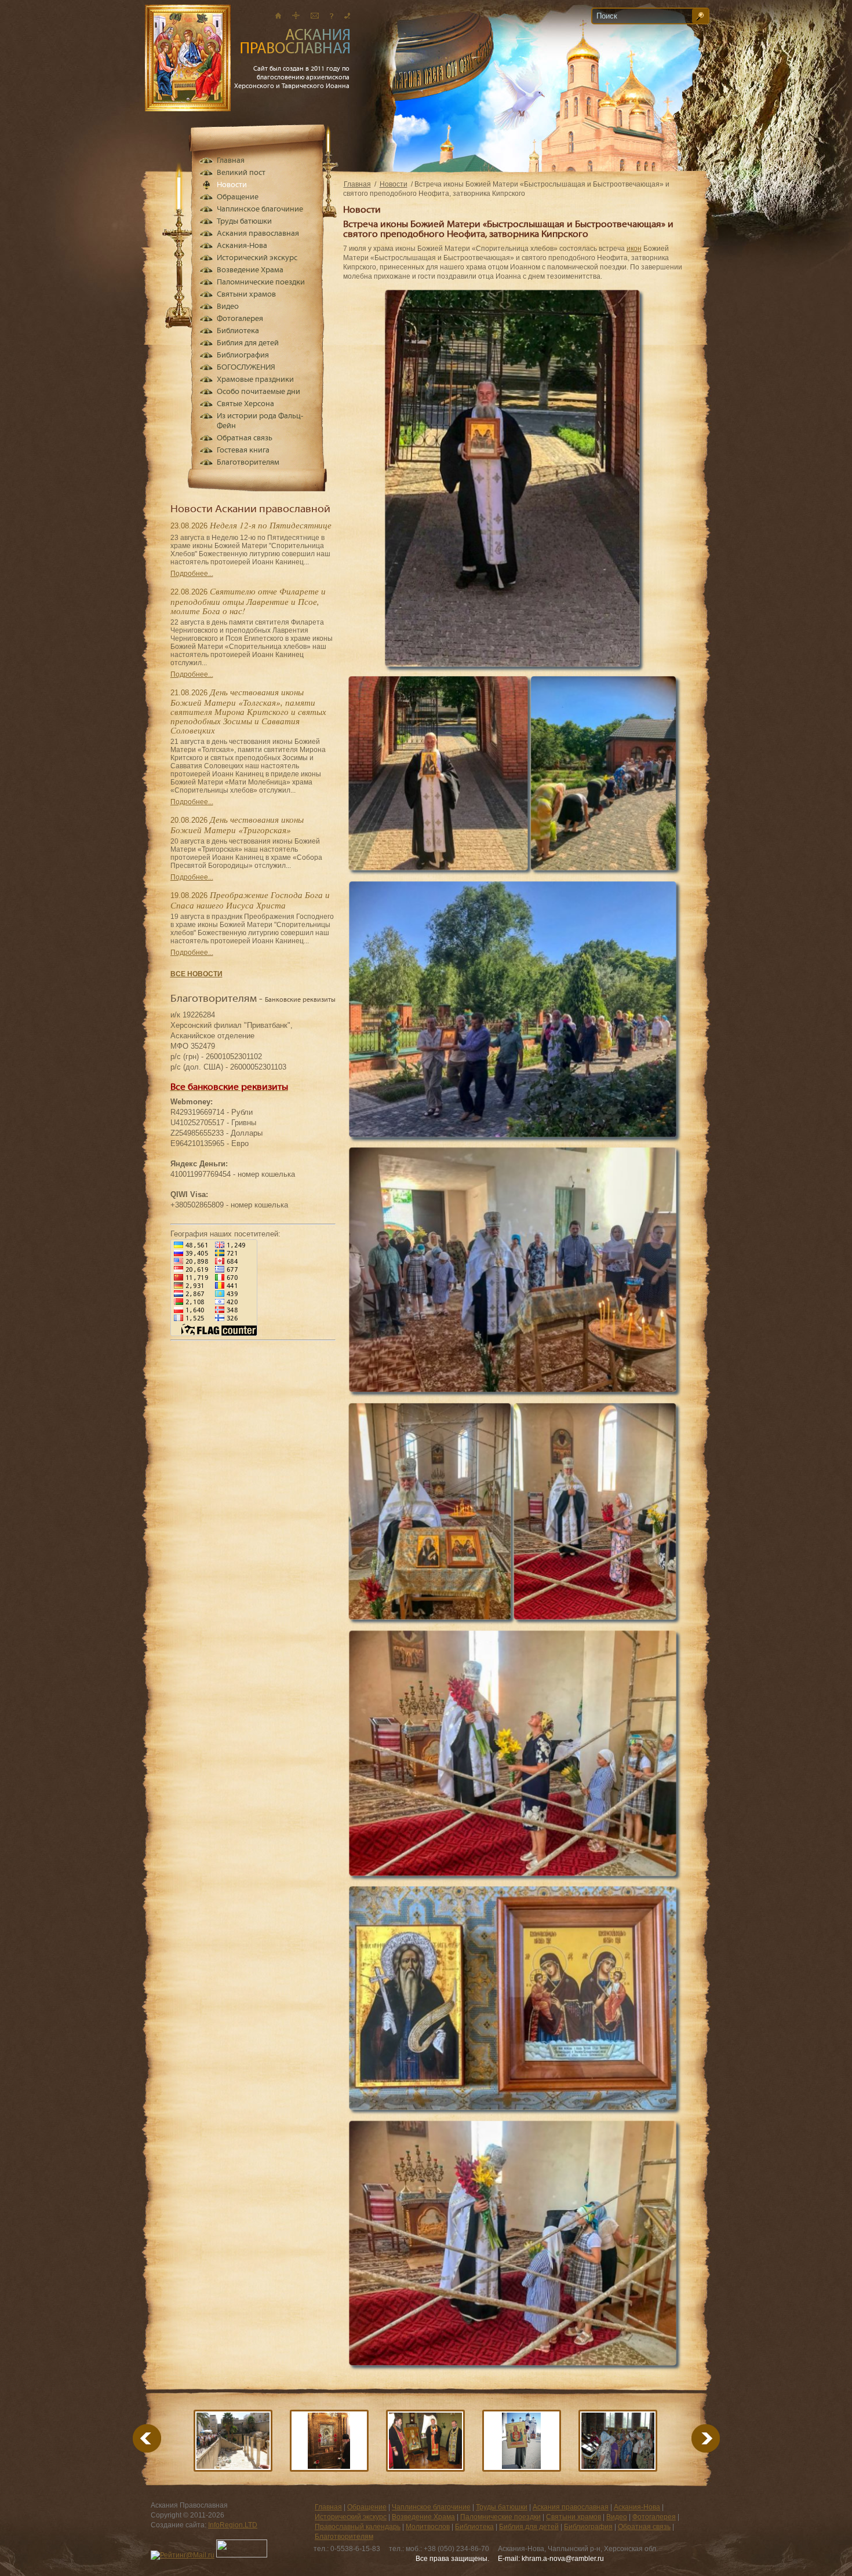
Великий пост (241, 173)
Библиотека (238, 331)
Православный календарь (358, 2527)
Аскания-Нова (242, 246)
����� (691, 2438)
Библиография (243, 355)
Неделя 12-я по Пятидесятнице (271, 525)
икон (634, 249)
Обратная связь (245, 438)
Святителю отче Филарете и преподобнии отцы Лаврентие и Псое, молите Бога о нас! (248, 601)
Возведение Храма (250, 270)
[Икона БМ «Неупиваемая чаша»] (522, 2441)
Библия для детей (248, 343)
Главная (357, 184)
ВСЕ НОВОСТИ (196, 974)
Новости (394, 184)
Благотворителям (248, 463)
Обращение (238, 197)
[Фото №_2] (329, 2441)
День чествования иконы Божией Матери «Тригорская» (237, 824)
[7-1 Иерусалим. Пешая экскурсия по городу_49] (233, 2441)
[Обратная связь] (332, 15)
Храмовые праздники (255, 380)
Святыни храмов (246, 295)
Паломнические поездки (261, 282)
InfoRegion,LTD (233, 2525)
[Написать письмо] (315, 15)
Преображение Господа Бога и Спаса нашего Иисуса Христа (250, 900)
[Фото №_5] (425, 2441)
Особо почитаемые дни (258, 392)
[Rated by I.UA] (242, 2555)
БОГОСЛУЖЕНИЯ (246, 368)
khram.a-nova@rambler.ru (563, 2559)
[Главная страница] (278, 15)
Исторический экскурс (257, 258)
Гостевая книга (243, 450)
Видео (228, 307)
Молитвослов (428, 2527)
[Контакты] (347, 15)
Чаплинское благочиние (260, 209)
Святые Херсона (245, 404)
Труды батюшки (244, 222)
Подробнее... (192, 574)
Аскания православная (258, 234)
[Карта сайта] (296, 15)
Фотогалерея (240, 319)
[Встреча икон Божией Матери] (618, 2441)
